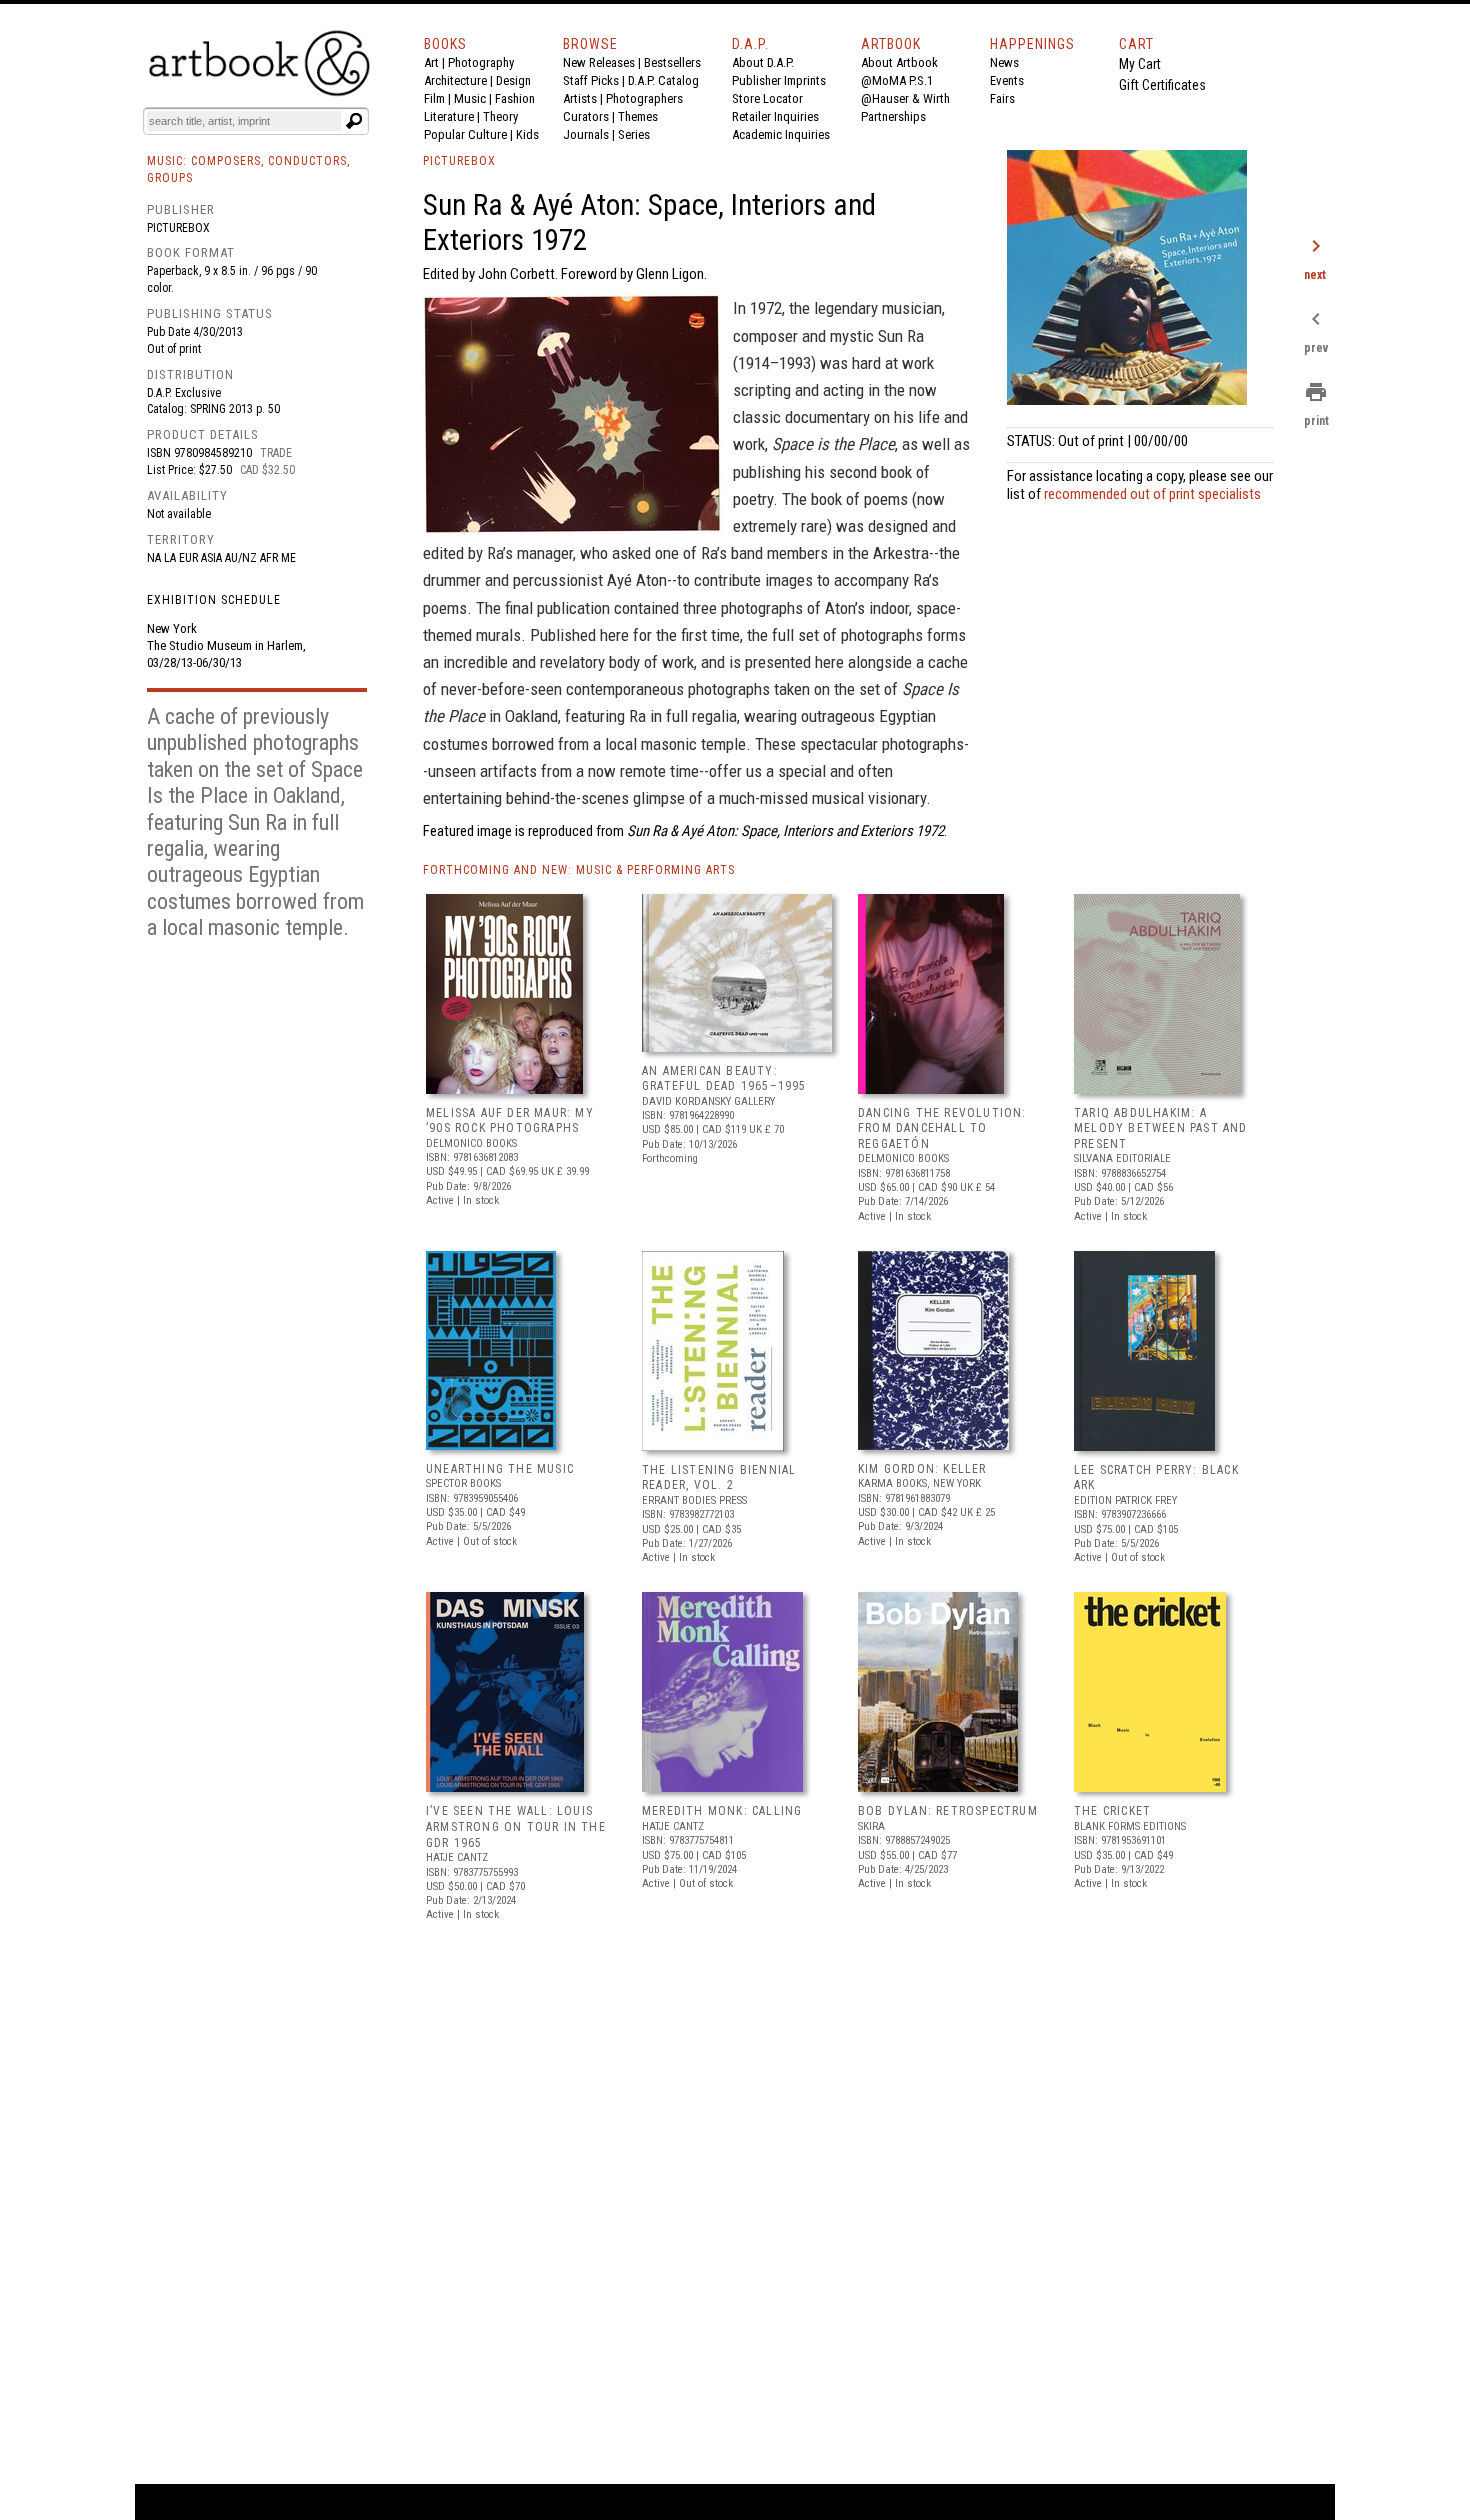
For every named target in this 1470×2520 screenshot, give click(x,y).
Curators (586, 116)
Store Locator (767, 98)
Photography (481, 62)
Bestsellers (672, 62)
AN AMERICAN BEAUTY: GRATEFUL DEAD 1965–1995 (724, 1079)
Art (431, 62)
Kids (527, 134)
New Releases (599, 62)
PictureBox (178, 228)
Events (1007, 80)
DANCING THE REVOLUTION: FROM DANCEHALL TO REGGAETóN (942, 1128)
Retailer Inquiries (775, 116)
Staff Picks (591, 80)
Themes (638, 116)
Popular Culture (465, 134)
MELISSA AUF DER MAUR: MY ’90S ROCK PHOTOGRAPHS (510, 1121)
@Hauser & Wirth (905, 98)
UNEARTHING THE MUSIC (500, 1469)
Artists (580, 98)
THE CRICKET (1112, 1811)
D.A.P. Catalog (663, 80)
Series (634, 134)
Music (470, 98)
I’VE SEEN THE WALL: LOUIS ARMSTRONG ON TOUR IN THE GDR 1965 (516, 1826)
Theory (500, 116)
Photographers (644, 98)
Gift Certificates (1162, 85)
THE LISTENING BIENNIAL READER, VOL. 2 (719, 1478)
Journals (586, 134)
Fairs (1002, 98)
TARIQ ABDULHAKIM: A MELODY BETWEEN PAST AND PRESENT (1161, 1128)
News (1004, 62)
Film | (439, 98)
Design (513, 80)
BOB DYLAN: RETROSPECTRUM (948, 1811)
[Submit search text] (354, 121)
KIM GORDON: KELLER (922, 1469)
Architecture (455, 80)
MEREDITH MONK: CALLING (722, 1811)
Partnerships (893, 116)
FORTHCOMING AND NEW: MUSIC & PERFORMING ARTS (579, 870)
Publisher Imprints (779, 80)
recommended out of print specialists (1152, 494)
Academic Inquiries (781, 134)
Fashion (515, 98)
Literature (449, 116)
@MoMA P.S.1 (897, 80)
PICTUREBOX (459, 161)
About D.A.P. (763, 62)
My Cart (1140, 64)
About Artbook (899, 62)
